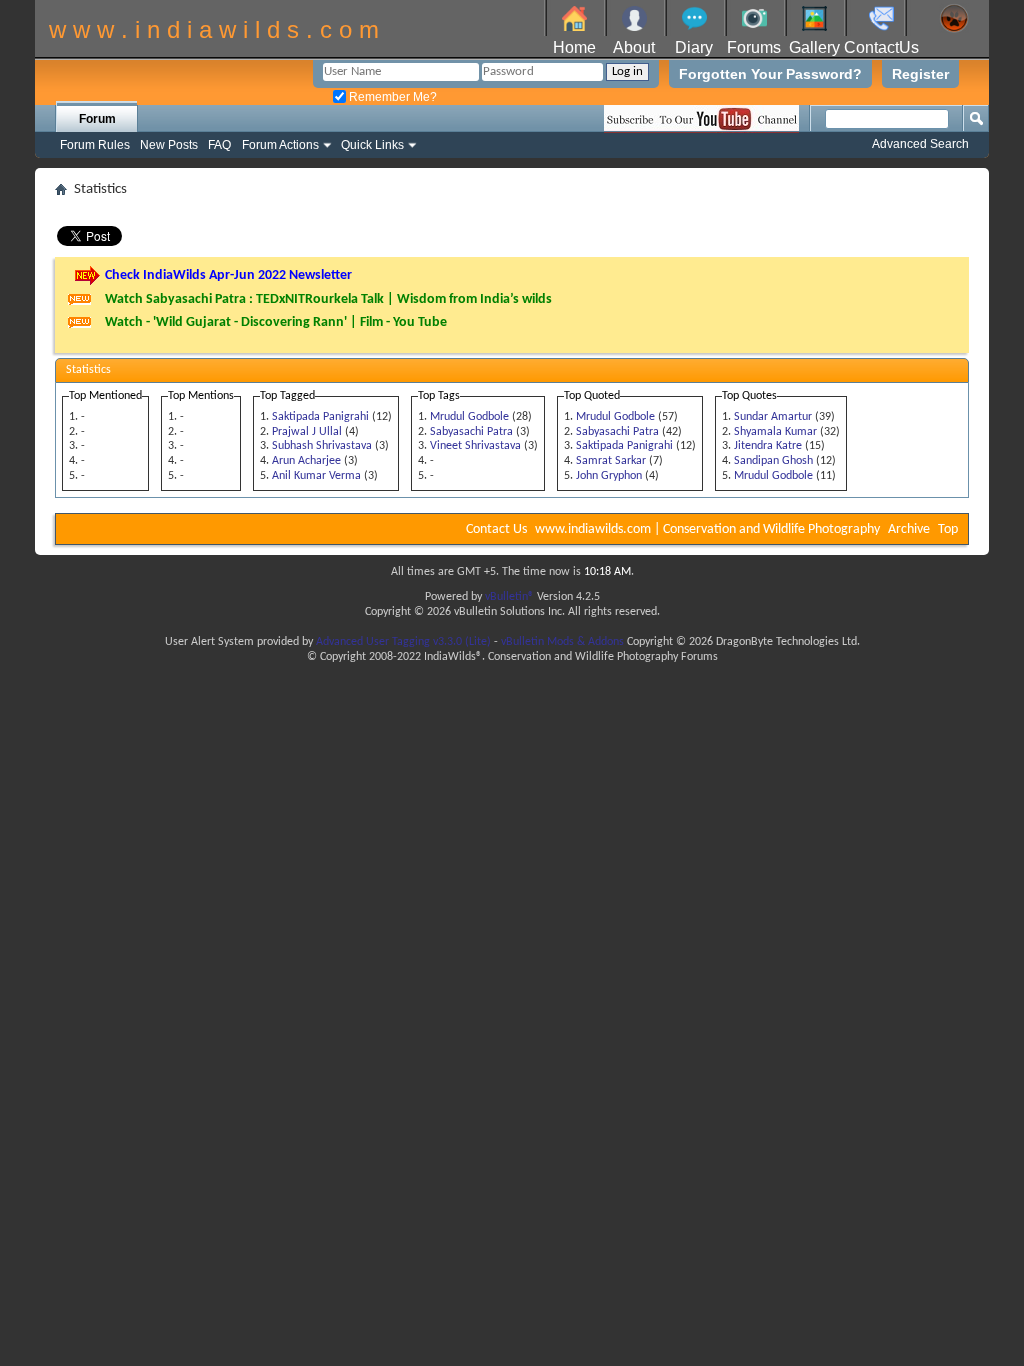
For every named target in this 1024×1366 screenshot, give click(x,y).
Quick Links (372, 145)
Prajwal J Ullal (307, 432)
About (634, 47)
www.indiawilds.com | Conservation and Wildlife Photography (707, 529)
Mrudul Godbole (469, 417)
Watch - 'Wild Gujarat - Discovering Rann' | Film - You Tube (276, 322)
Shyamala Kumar (775, 432)
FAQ (219, 145)
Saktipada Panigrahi (320, 417)
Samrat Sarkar (611, 461)
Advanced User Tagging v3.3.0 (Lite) (403, 642)
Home (574, 47)
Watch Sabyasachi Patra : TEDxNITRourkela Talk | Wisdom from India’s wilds (328, 299)
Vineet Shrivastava (475, 446)
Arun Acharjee (306, 461)
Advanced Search (920, 144)
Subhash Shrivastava (322, 446)
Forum (97, 119)
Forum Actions (280, 145)
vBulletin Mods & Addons (562, 642)
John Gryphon (609, 476)
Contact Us (496, 529)
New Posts (169, 145)
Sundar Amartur (773, 417)
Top (948, 529)
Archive (909, 529)
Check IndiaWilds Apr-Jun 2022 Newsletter (228, 275)
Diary (694, 47)
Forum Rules (95, 145)
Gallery (814, 47)
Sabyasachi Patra (471, 432)
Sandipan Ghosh (773, 461)
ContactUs (881, 47)
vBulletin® (509, 597)
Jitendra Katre (768, 446)
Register (920, 74)
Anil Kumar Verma (316, 476)
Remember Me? (391, 97)
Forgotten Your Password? (770, 74)
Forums (754, 47)
